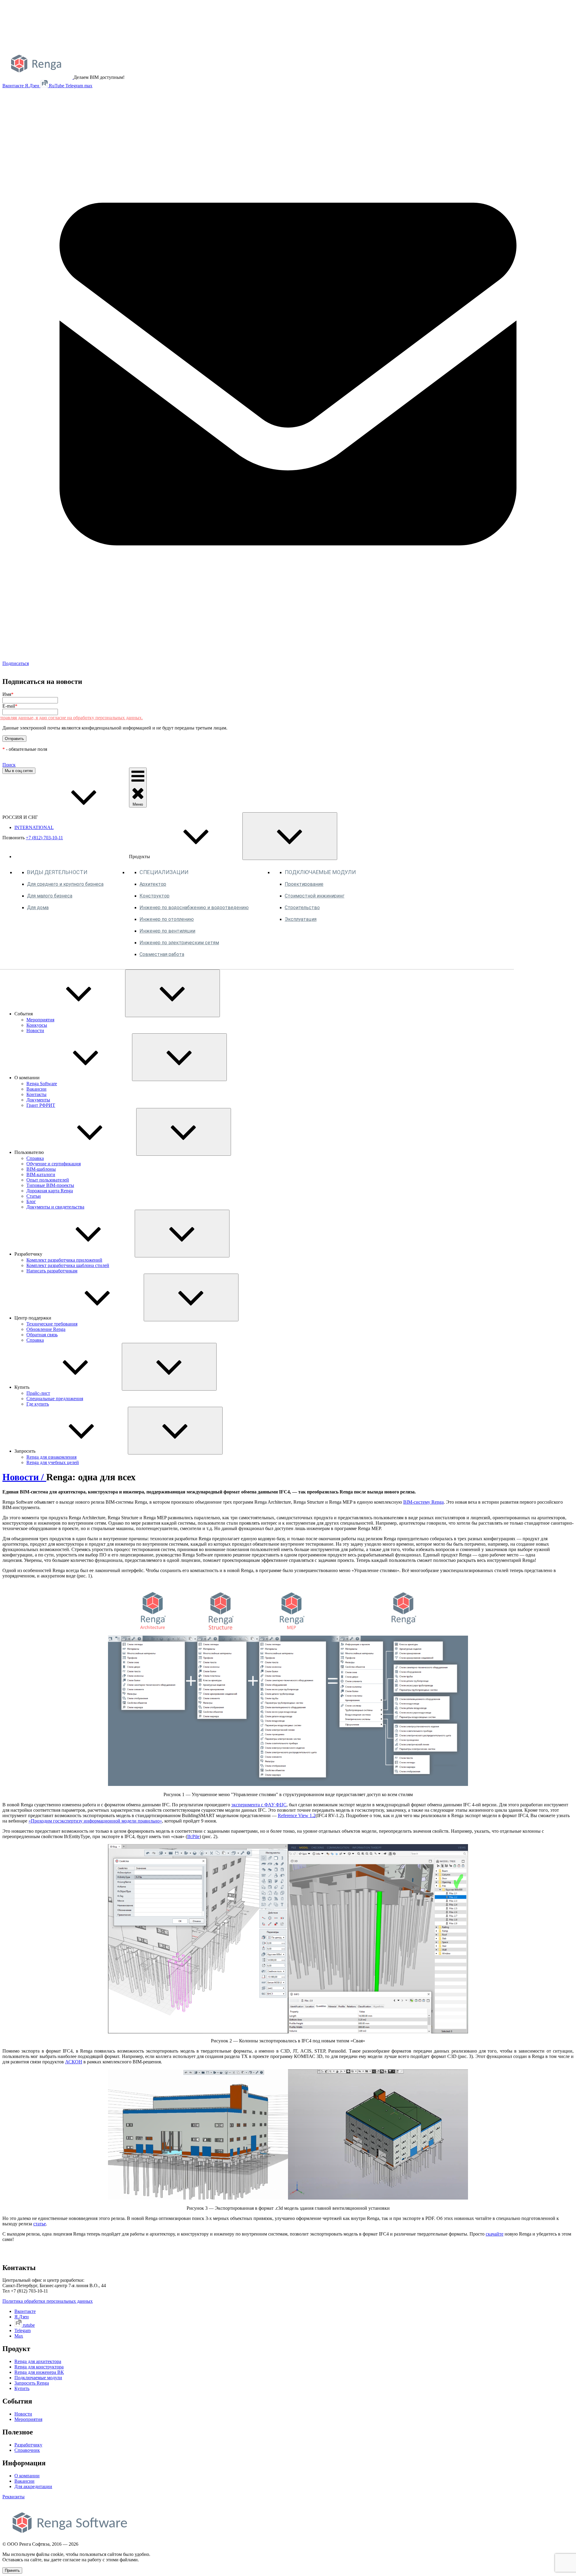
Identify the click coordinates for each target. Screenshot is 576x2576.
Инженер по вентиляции (167, 931)
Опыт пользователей (48, 1180)
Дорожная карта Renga (50, 1191)
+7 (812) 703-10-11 (44, 838)
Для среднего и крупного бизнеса (65, 884)
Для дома (38, 908)
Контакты (36, 1094)
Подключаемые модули (38, 2378)
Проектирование (304, 884)
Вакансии (36, 1089)
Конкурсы (37, 1025)
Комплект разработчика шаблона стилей (68, 1265)
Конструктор (154, 896)
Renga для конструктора (39, 2367)
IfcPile (193, 1836)
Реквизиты (13, 2497)
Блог (31, 1201)
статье (40, 2224)
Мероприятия (40, 1020)
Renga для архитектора (38, 2361)
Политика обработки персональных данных (48, 2301)
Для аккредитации (33, 2486)
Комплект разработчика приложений (64, 1260)
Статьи (34, 1196)
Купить (22, 2388)
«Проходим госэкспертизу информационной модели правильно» (95, 1821)
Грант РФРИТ (41, 1105)
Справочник (27, 2450)
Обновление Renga (46, 1329)
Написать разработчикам (52, 1271)
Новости (35, 1030)
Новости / (24, 1477)
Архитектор (153, 884)
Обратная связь (42, 1335)
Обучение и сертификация (54, 1164)
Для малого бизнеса (50, 896)
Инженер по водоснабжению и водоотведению (194, 908)
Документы (38, 1100)
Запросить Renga (32, 2383)
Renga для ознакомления (51, 1457)
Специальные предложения (55, 1399)
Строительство (302, 908)
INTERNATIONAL (34, 827)
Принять (12, 2570)
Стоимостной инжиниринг (315, 896)
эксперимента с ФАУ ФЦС (259, 1805)
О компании (27, 2476)
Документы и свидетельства (55, 1207)
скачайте (495, 2234)
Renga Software (42, 1084)
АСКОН (74, 2062)
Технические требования (52, 1324)
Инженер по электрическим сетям (179, 943)
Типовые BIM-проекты (50, 1185)
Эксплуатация (301, 919)
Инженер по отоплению (167, 919)
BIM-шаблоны (41, 1169)
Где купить (38, 1404)
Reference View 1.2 (297, 1815)
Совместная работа (162, 954)
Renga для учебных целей (53, 1462)
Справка (35, 1158)
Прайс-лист (38, 1393)
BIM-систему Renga (423, 1502)
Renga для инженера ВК (39, 2372)
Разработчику (28, 2445)
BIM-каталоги (41, 1174)
